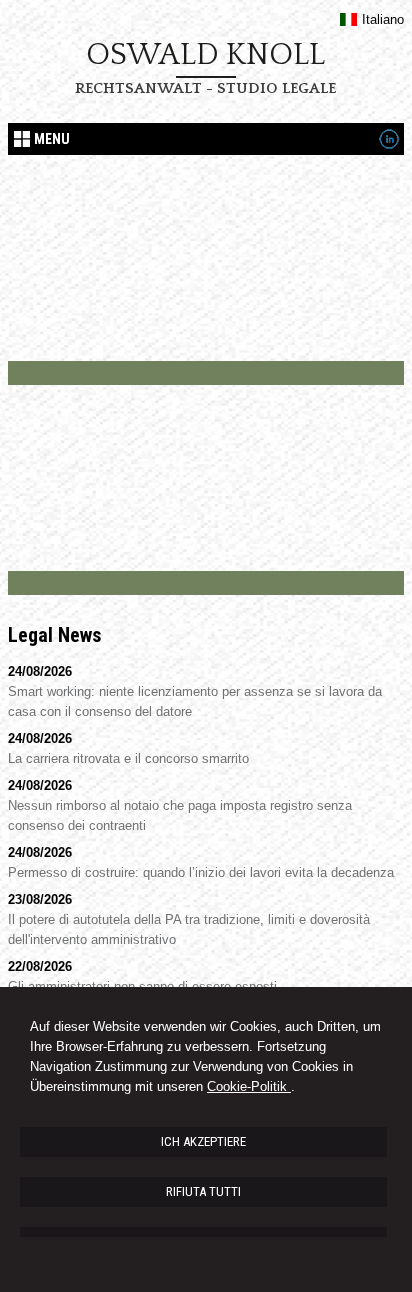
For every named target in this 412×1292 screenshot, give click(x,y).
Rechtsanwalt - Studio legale (205, 88)
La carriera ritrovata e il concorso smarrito (128, 758)
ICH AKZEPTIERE (203, 1141)
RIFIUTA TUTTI (203, 1191)
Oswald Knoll (205, 55)
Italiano (382, 19)
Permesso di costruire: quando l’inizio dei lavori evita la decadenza (201, 872)
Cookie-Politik (249, 1086)
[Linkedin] (389, 144)
